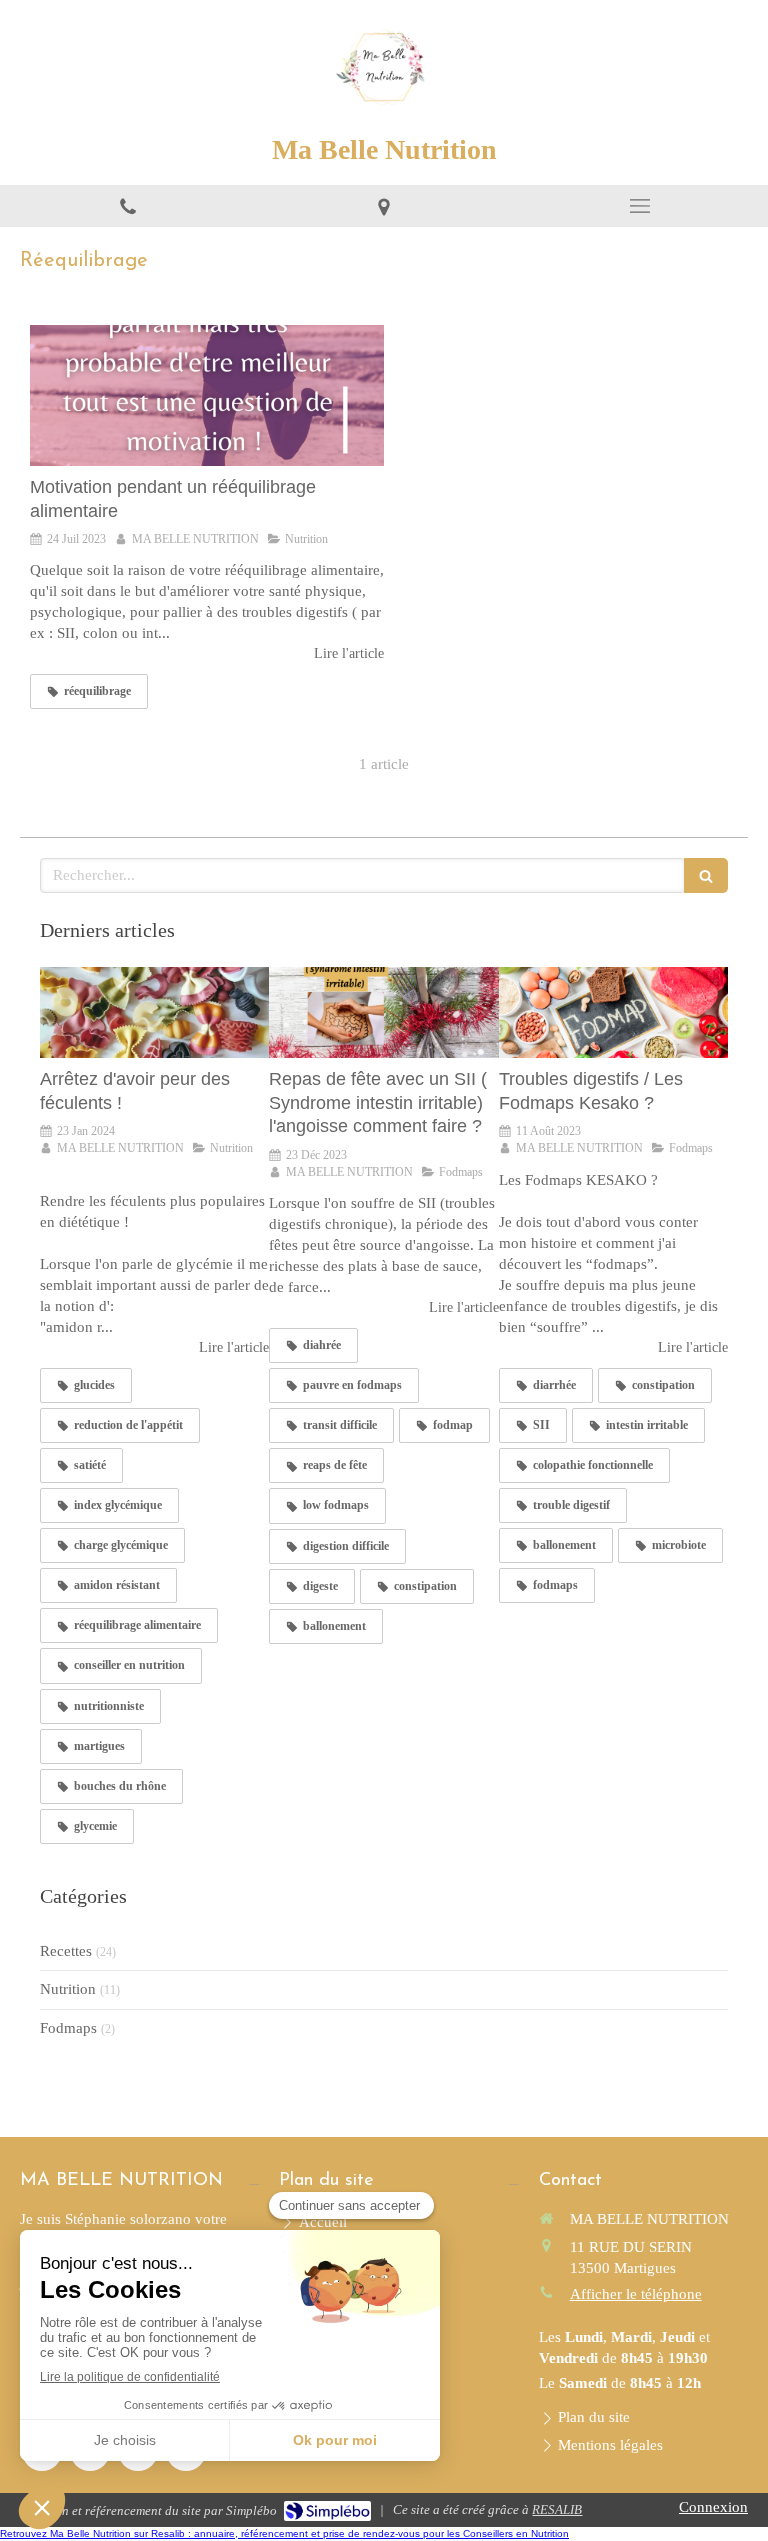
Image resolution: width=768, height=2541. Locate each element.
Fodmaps (68, 2028)
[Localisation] (384, 206)
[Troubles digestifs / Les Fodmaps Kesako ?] (613, 1013)
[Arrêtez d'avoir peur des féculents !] (154, 1013)
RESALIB (557, 2509)
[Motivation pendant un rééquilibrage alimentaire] (207, 396)
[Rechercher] (706, 875)
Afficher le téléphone (636, 2294)
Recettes (66, 1951)
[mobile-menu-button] (640, 206)
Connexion (713, 2507)
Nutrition (68, 1989)
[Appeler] (128, 206)
